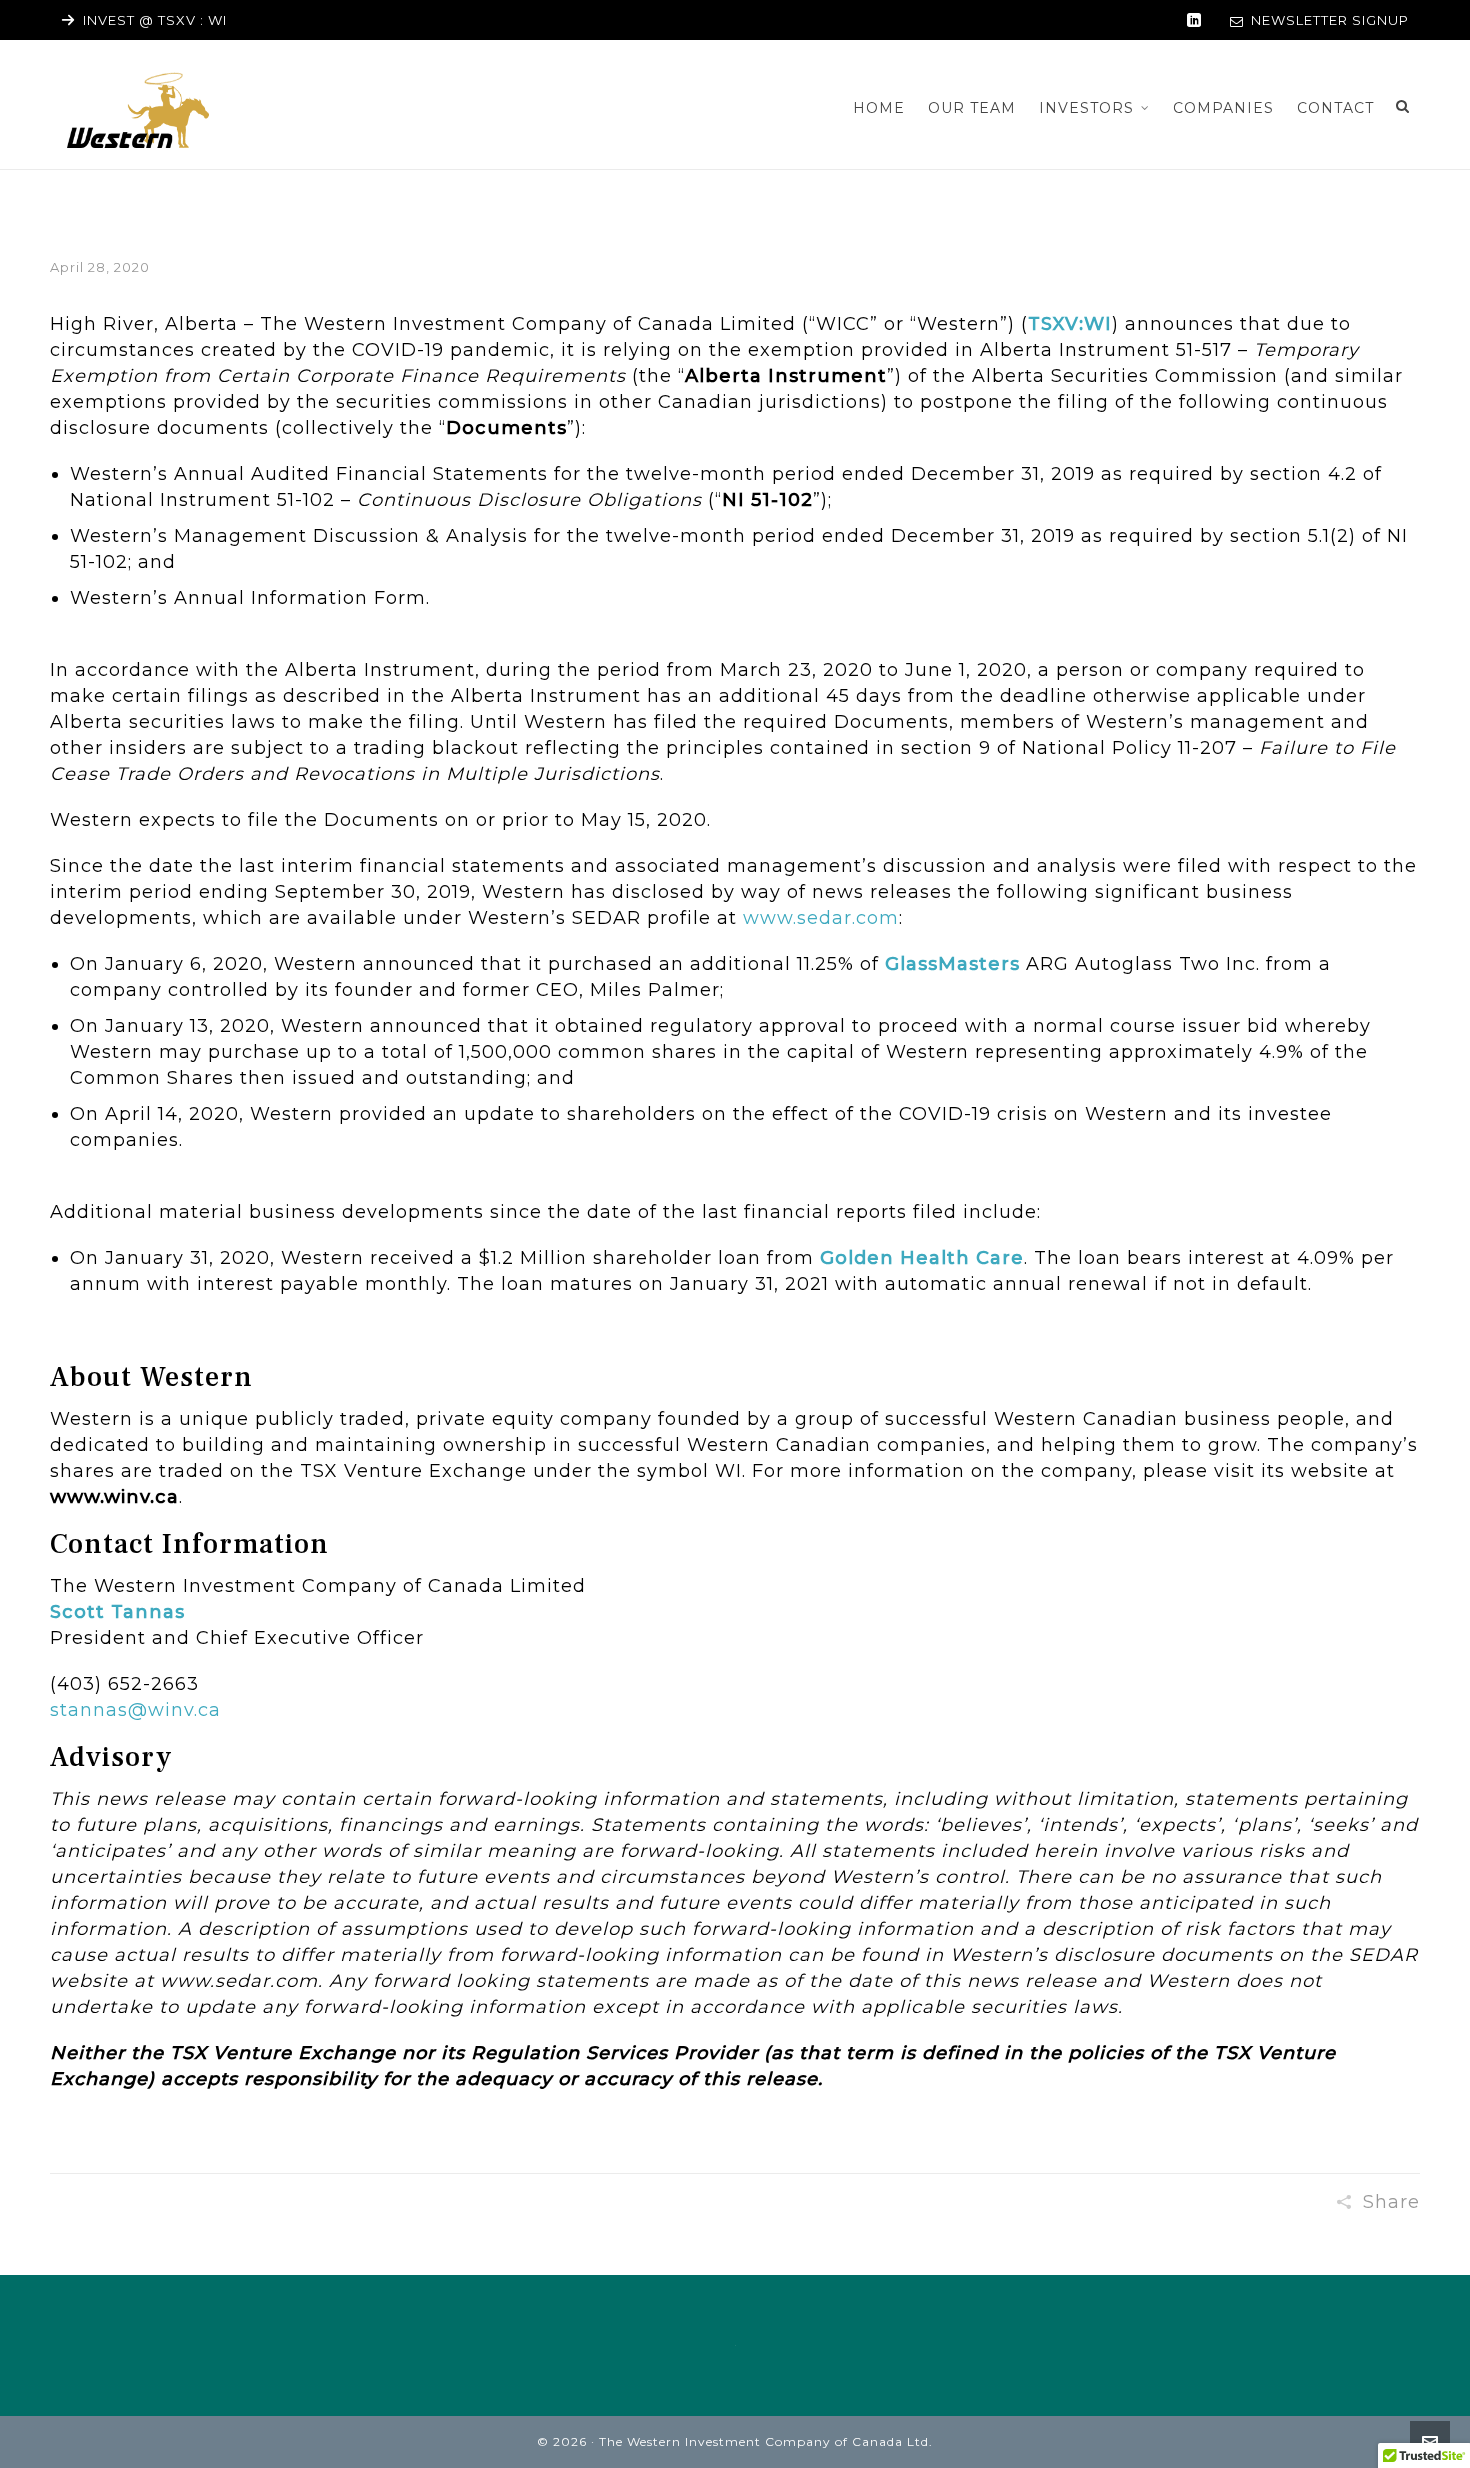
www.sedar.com (821, 918)
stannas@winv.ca (135, 1710)
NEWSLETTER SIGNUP (1330, 20)
